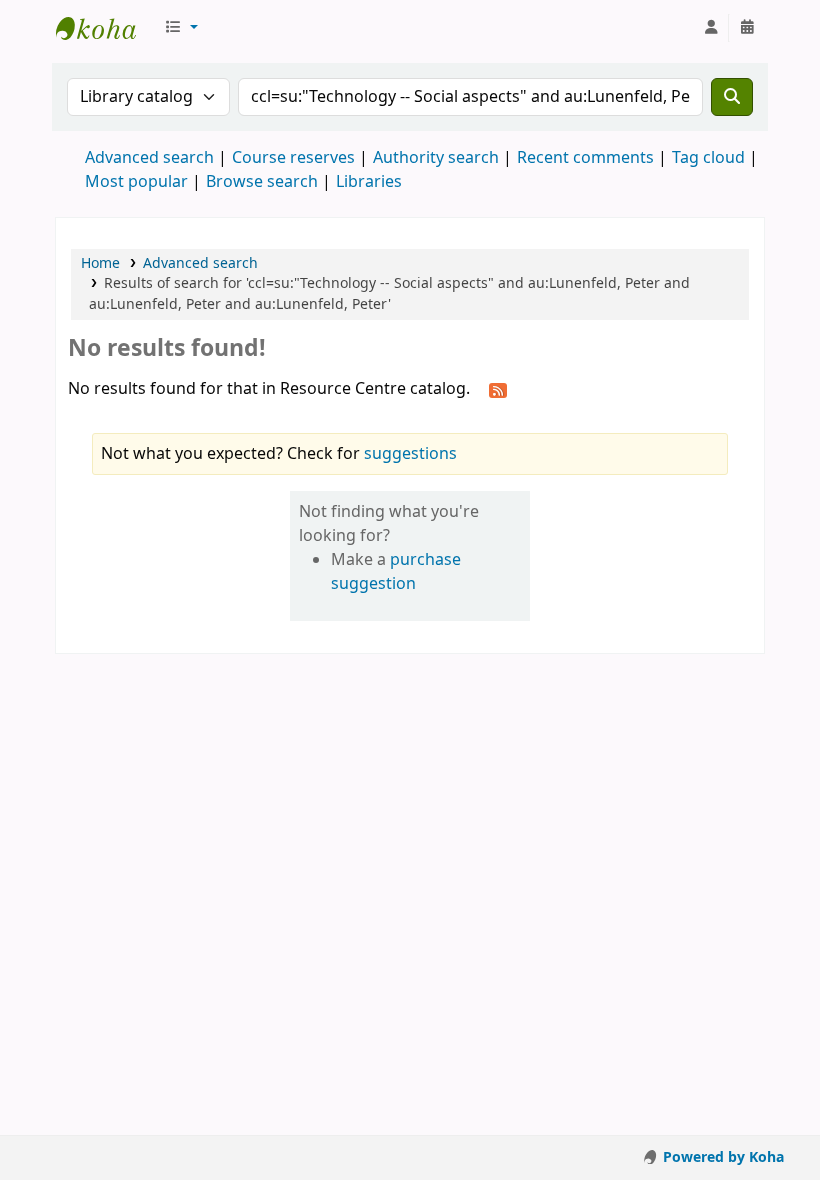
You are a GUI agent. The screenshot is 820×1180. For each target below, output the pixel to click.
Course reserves (293, 158)
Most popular (136, 182)
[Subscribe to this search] (498, 390)
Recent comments (585, 158)
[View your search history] (747, 28)
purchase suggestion (396, 572)
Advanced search (149, 158)
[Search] (732, 97)
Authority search (436, 158)
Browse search (262, 182)
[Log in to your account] (711, 28)
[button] (181, 28)
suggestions (410, 454)
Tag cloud (708, 158)
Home (100, 263)
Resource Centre (106, 28)
